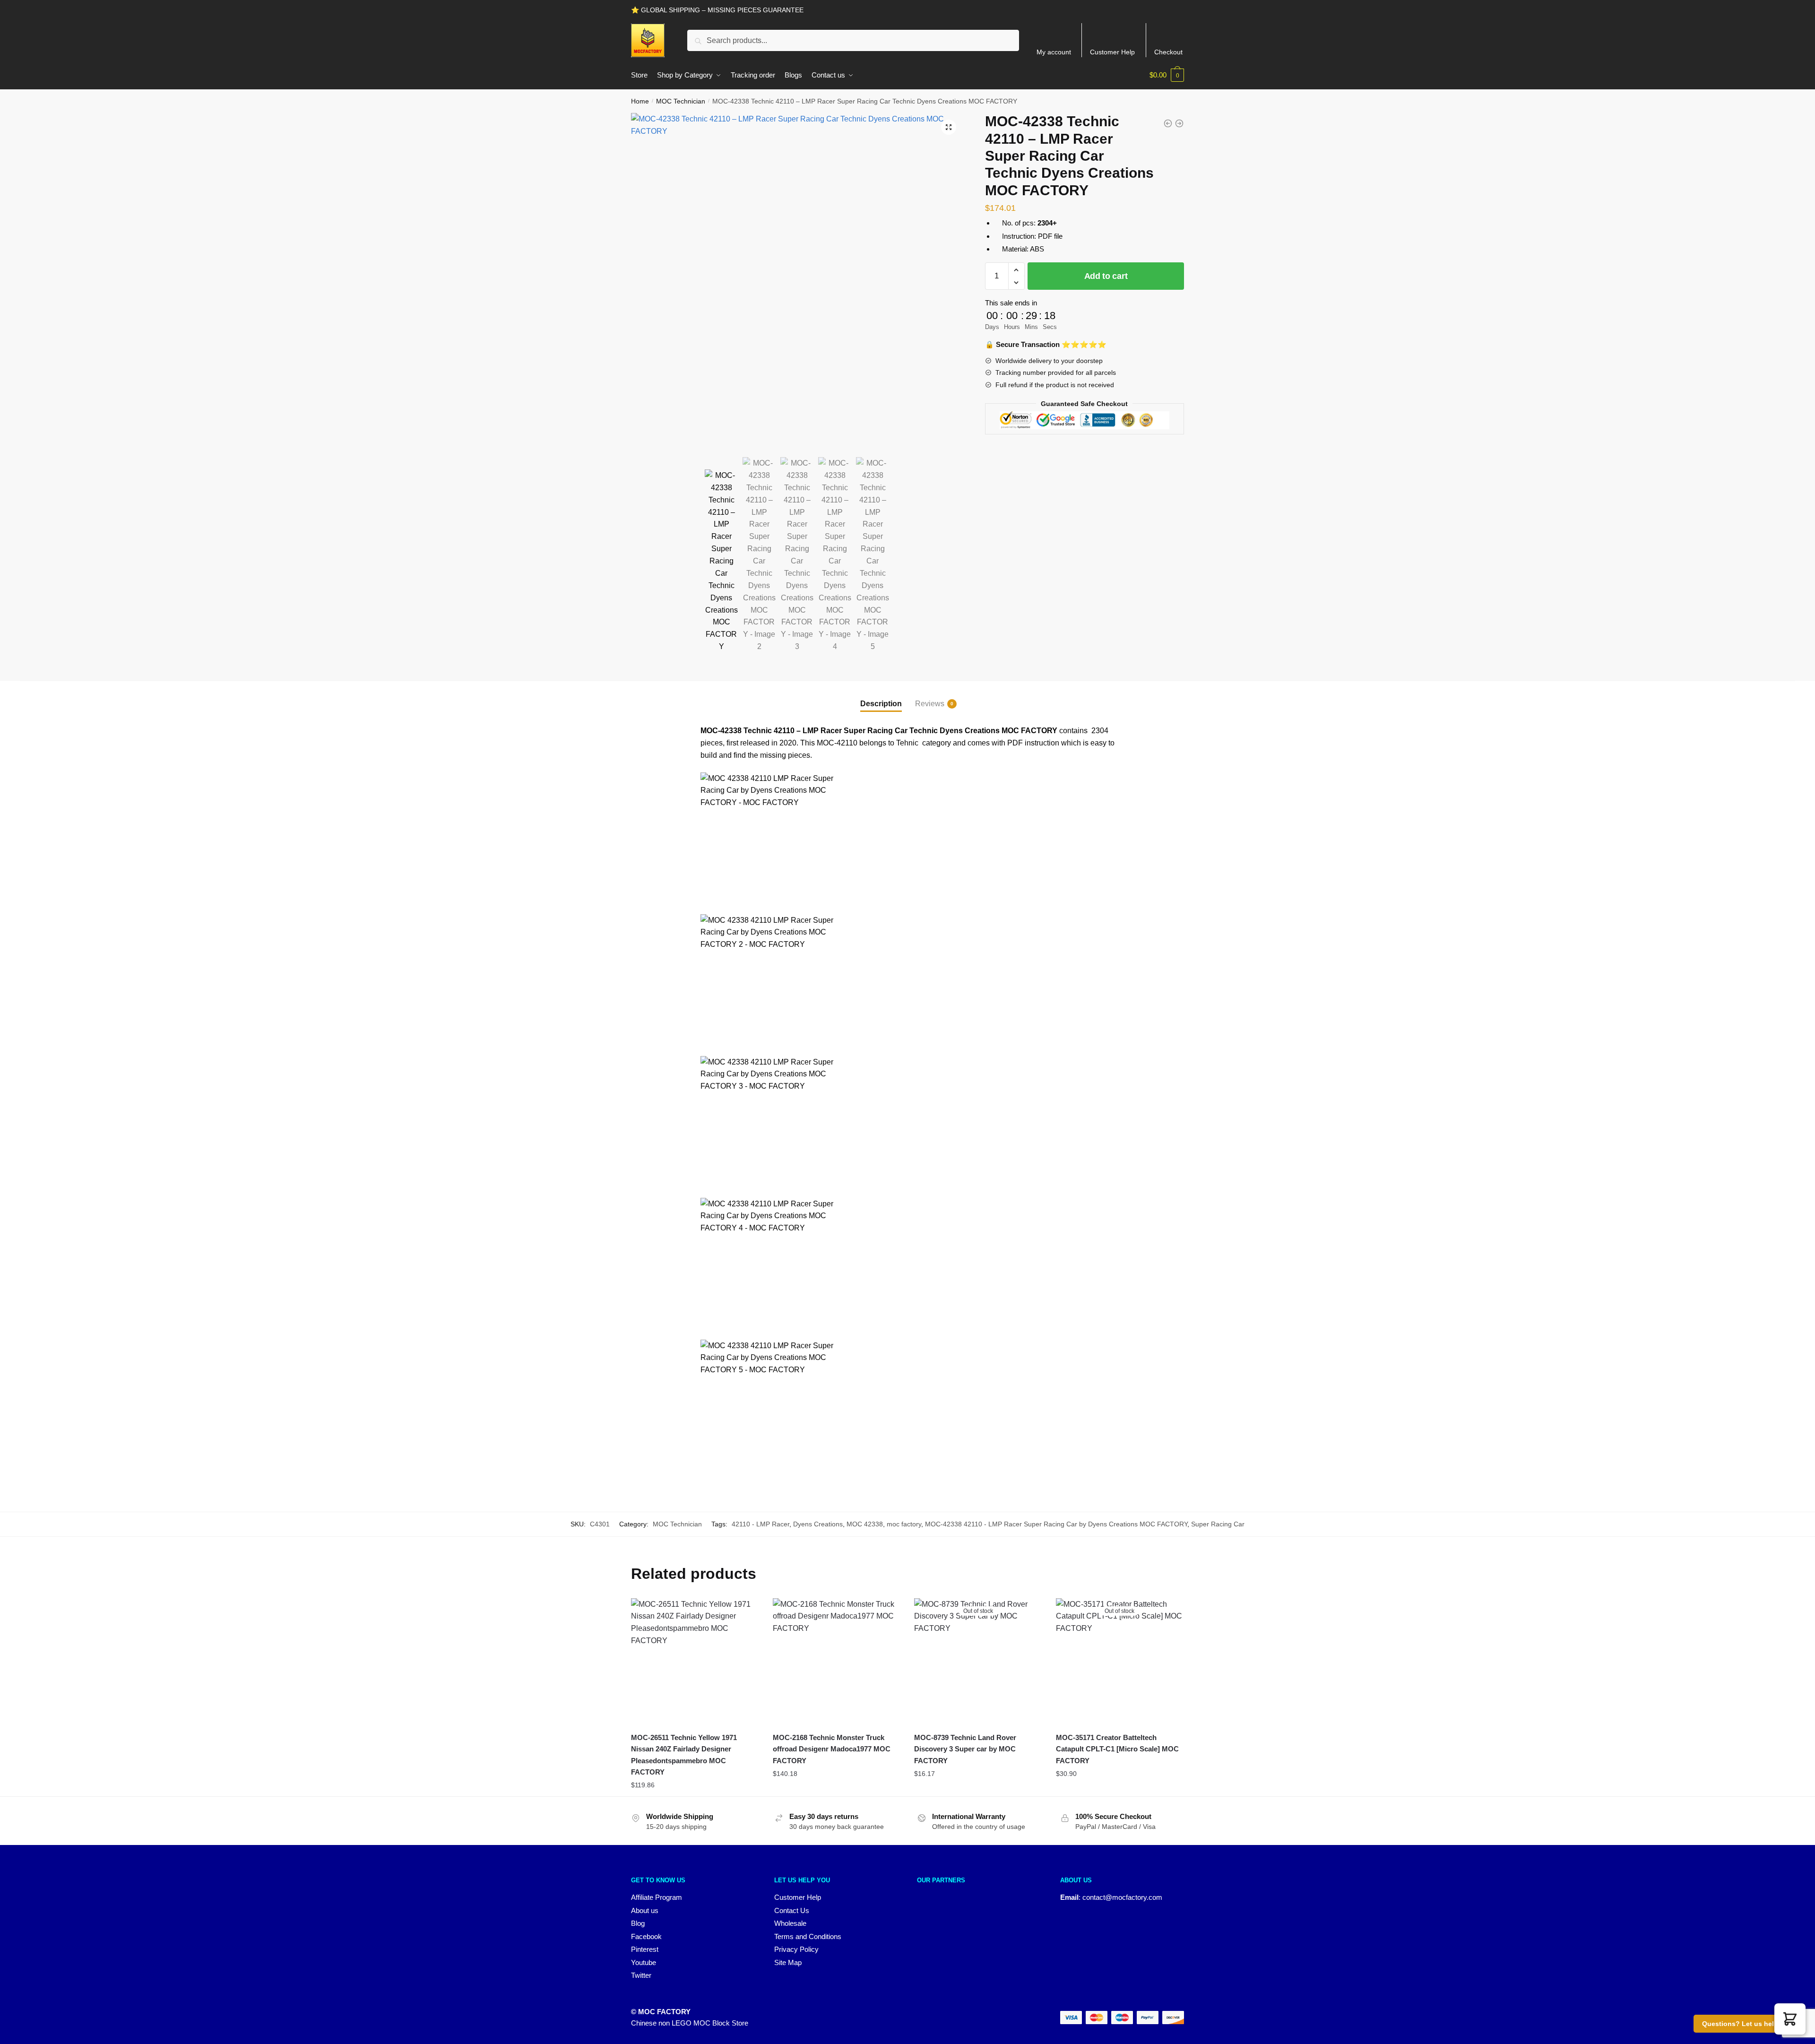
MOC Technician (681, 101)
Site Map (788, 1962)
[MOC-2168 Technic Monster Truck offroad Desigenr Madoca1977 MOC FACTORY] (837, 1662)
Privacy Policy (796, 1949)
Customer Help (1112, 52)
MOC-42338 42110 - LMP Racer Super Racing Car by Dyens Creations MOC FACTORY (1056, 1524)
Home (640, 101)
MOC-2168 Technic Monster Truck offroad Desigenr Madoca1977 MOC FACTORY (832, 1749)
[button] (949, 127)
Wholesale (790, 1923)
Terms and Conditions (808, 1936)
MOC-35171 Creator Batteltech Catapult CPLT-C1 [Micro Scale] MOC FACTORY (1117, 1749)
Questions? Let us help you (1747, 2024)
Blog (638, 1923)
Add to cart (1106, 276)
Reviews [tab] (930, 704)
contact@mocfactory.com (1122, 1897)
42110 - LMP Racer (761, 1524)
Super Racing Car (1218, 1524)
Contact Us (792, 1910)
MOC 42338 (865, 1524)
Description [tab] (881, 704)
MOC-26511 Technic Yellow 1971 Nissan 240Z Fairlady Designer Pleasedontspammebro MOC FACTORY (684, 1755)
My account (1054, 52)
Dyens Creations (818, 1524)
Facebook (646, 1936)
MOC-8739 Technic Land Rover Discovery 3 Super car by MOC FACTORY (965, 1749)
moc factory (904, 1524)
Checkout (1168, 52)
